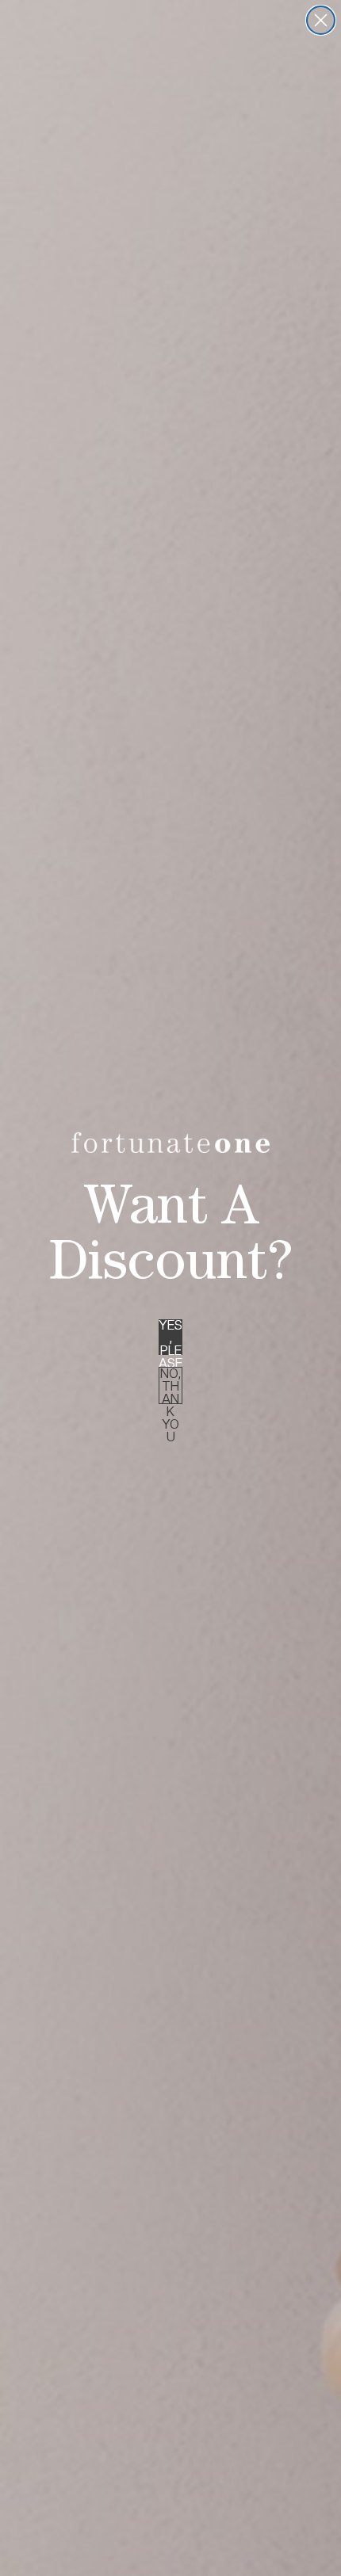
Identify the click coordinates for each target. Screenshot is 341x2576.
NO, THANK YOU (170, 1385)
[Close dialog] (321, 20)
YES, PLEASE (170, 1337)
